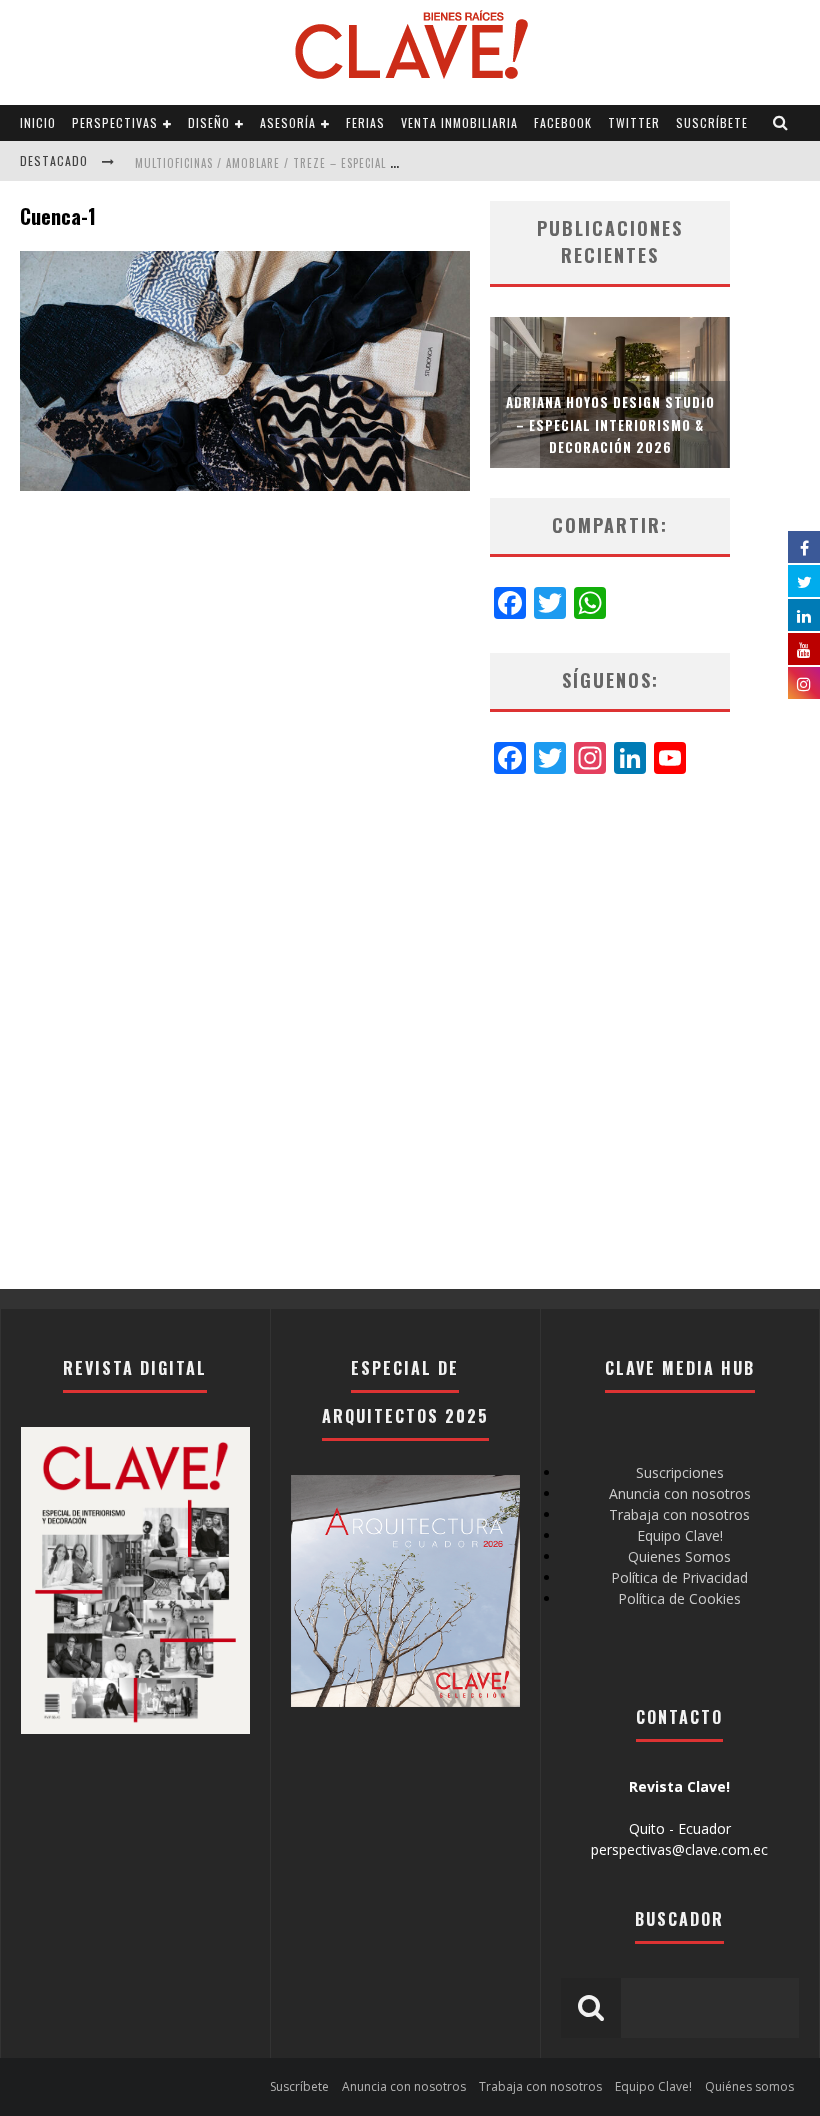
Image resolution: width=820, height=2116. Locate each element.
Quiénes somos (749, 2086)
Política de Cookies (679, 1598)
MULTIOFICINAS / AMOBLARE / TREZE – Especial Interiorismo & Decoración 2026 (356, 163)
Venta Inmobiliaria (459, 122)
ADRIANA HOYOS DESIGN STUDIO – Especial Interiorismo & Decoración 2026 (610, 424)
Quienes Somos (679, 1556)
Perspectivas (115, 122)
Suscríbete (712, 122)
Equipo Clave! (680, 1535)
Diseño (209, 122)
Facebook (563, 122)
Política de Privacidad (679, 1577)
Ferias (365, 122)
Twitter (634, 122)
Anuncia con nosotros (680, 1493)
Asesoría (288, 122)
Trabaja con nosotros (679, 1514)
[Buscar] (781, 123)
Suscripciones (680, 1472)
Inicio (38, 122)
